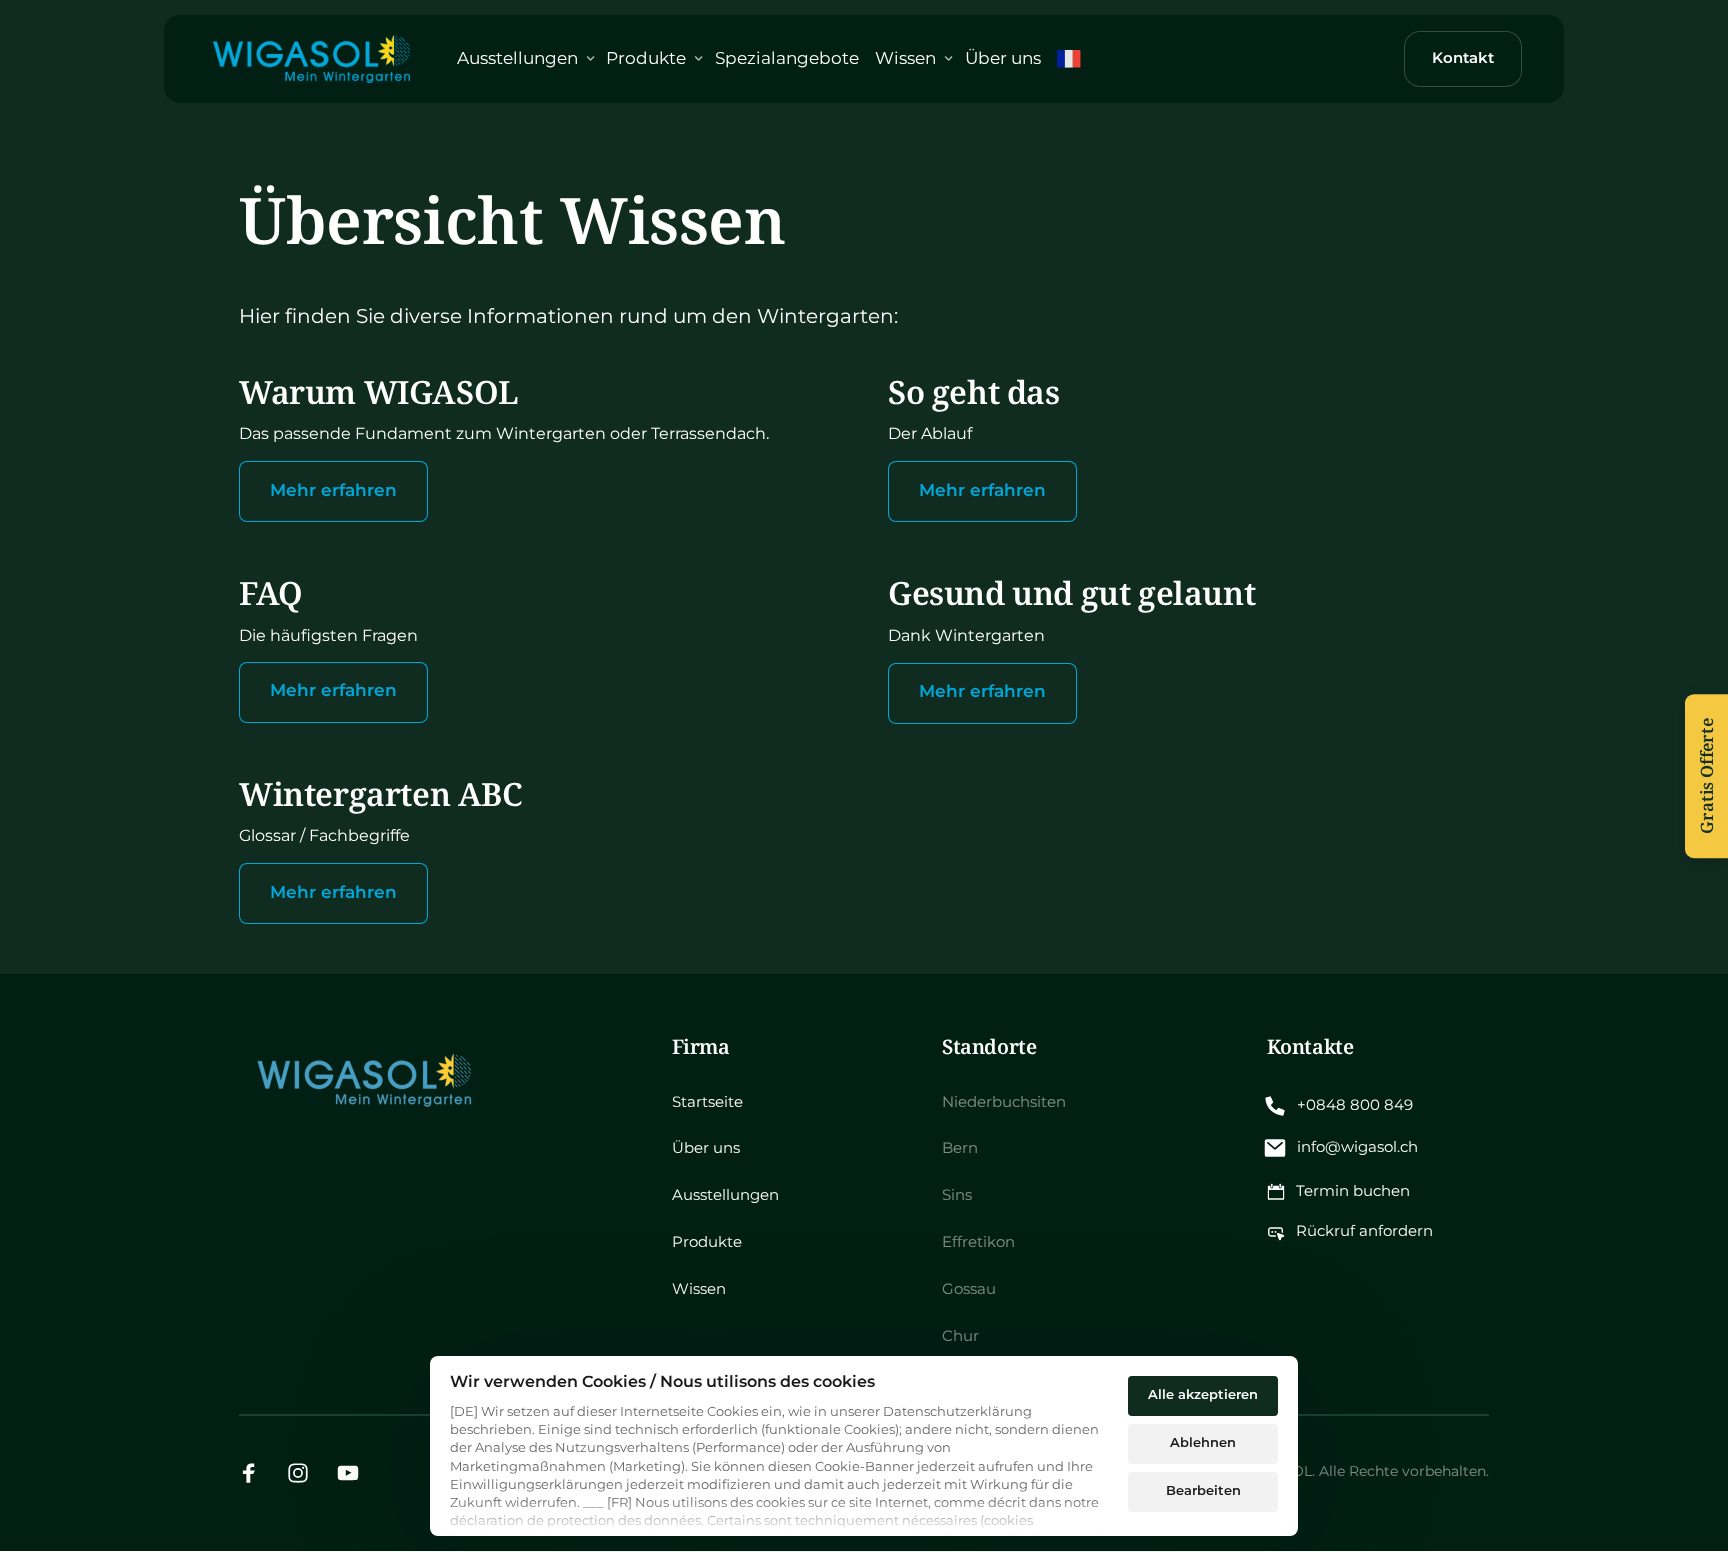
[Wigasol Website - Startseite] (310, 59)
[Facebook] (256, 1472)
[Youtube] (355, 1472)
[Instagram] (306, 1472)
